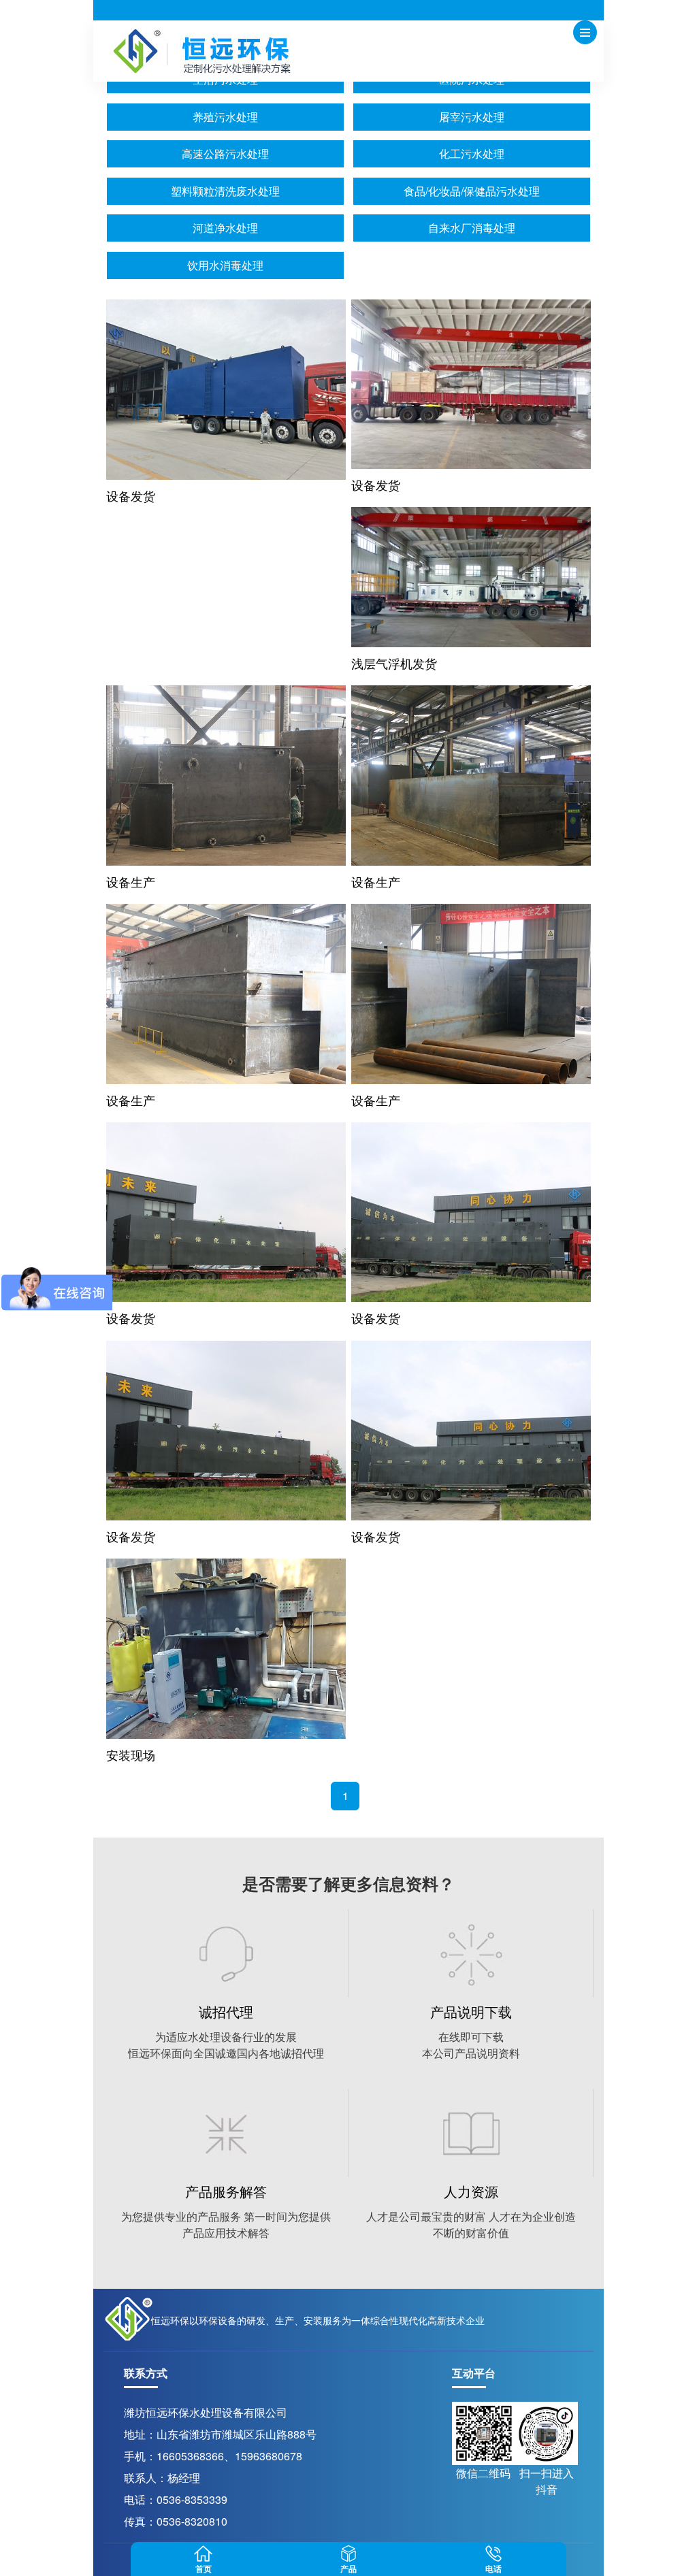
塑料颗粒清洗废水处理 (225, 191)
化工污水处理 (472, 153)
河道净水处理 (225, 228)
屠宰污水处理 (472, 117)
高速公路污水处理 (225, 153)
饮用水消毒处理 (225, 265)
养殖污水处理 (225, 117)
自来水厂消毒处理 (472, 228)
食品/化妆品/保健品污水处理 (472, 191)
